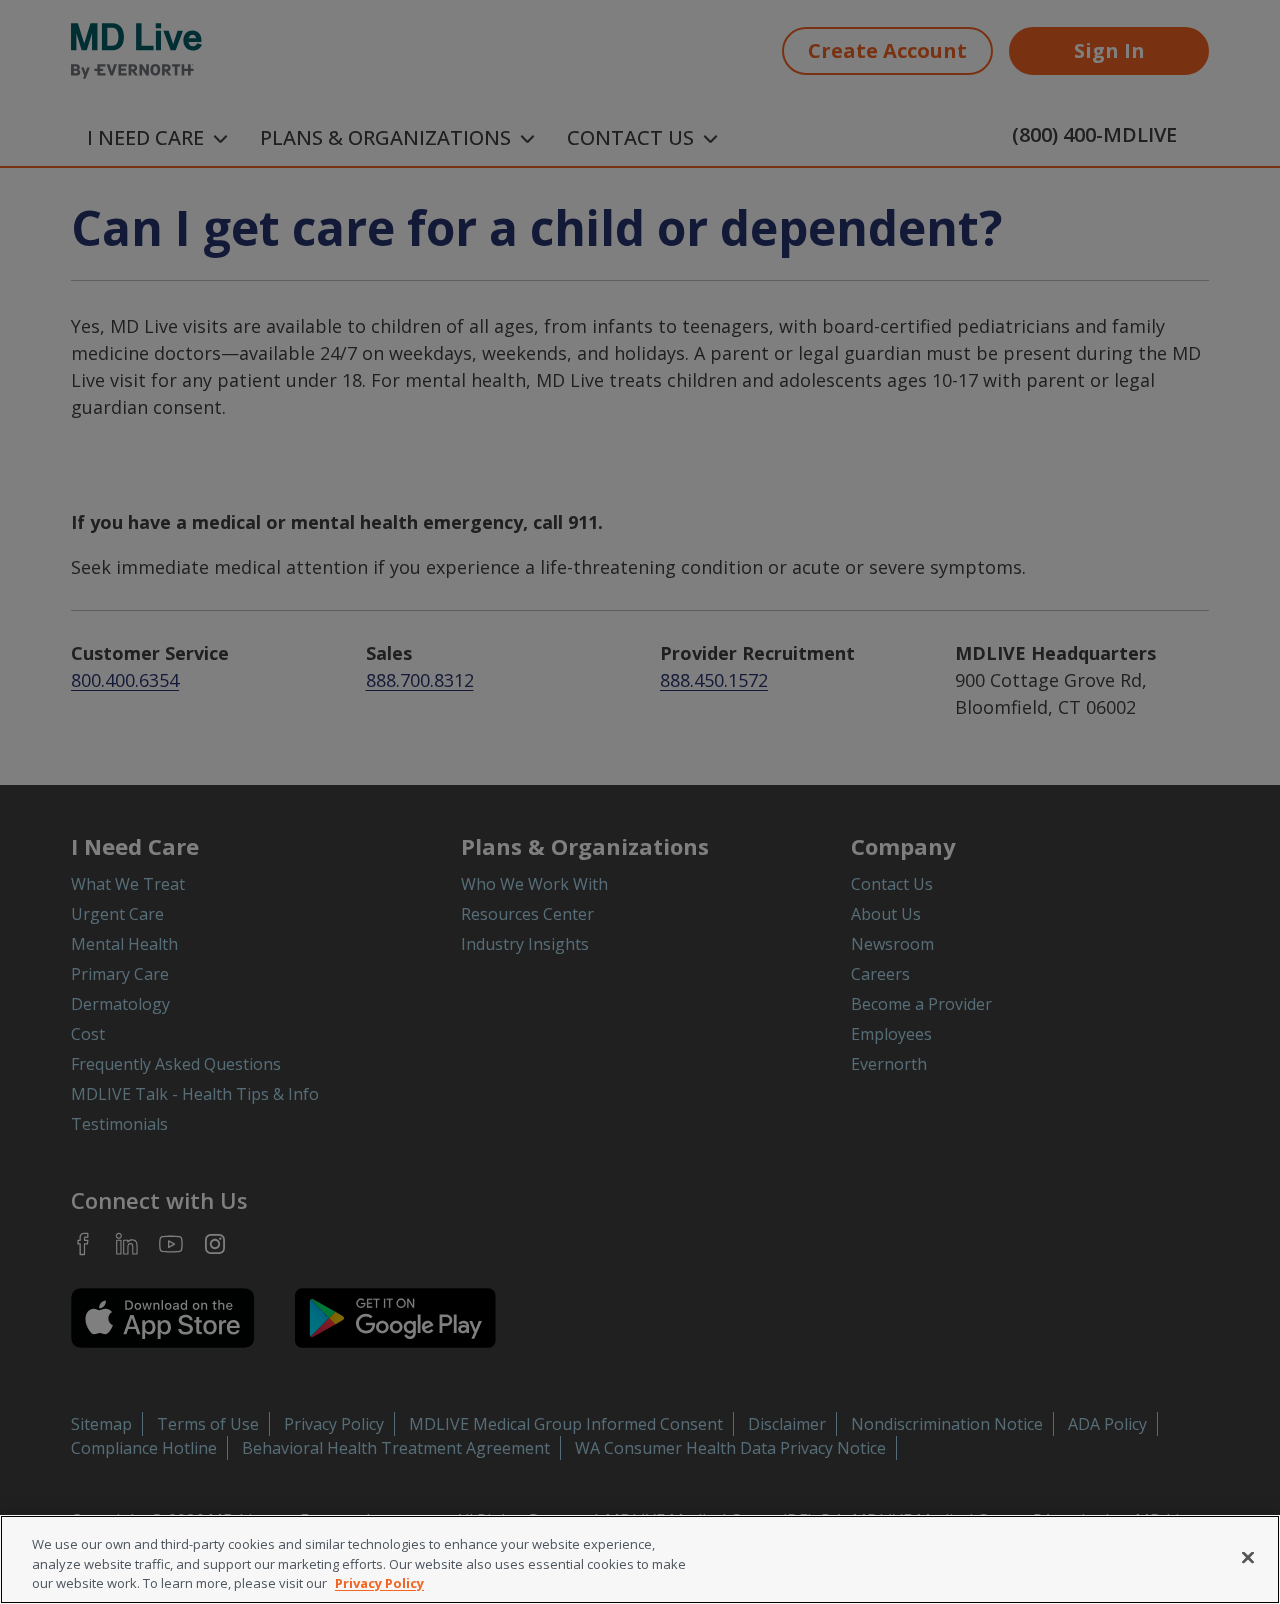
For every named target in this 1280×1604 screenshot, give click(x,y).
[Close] (1248, 1557)
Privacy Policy (379, 1583)
